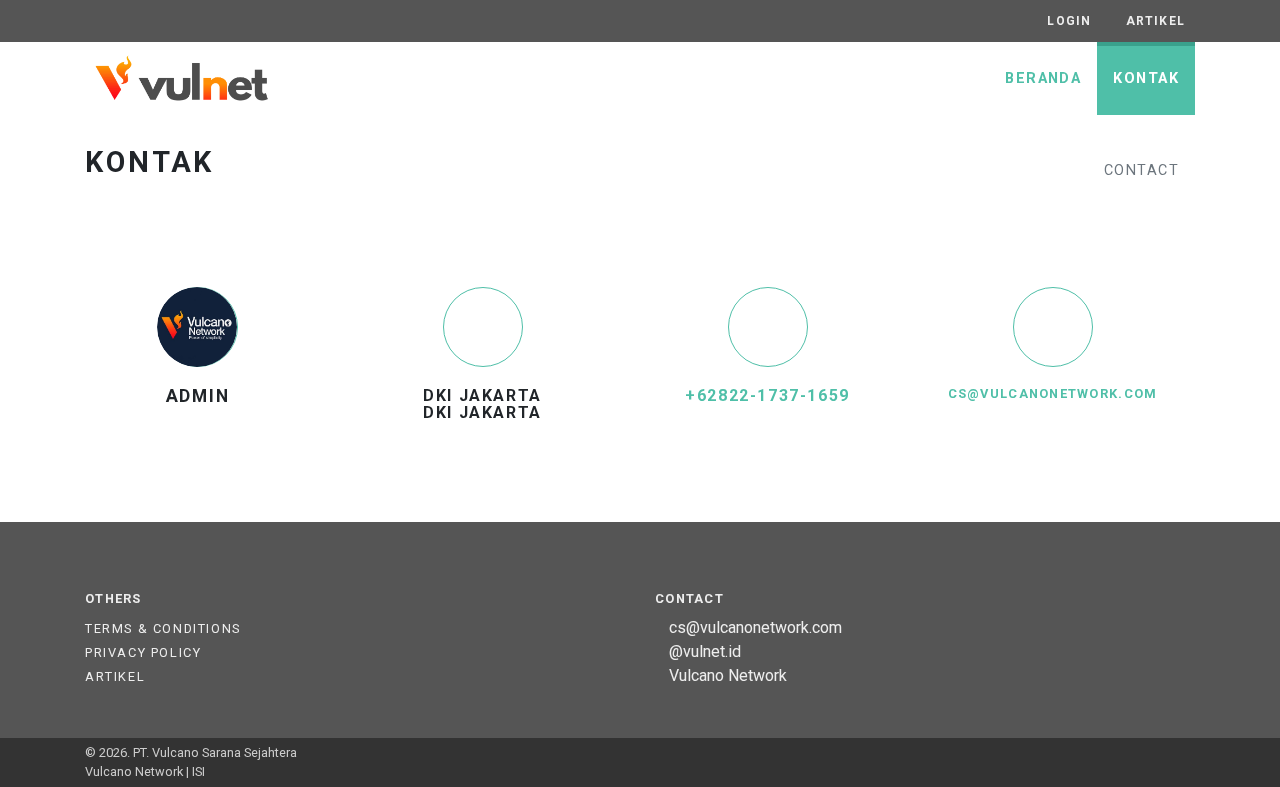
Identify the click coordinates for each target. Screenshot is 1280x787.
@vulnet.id (705, 651)
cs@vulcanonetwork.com (1053, 394)
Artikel (115, 676)
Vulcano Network (728, 675)
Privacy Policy (143, 652)
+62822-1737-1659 (767, 396)
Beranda (1043, 78)
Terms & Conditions (163, 628)
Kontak (1146, 78)
